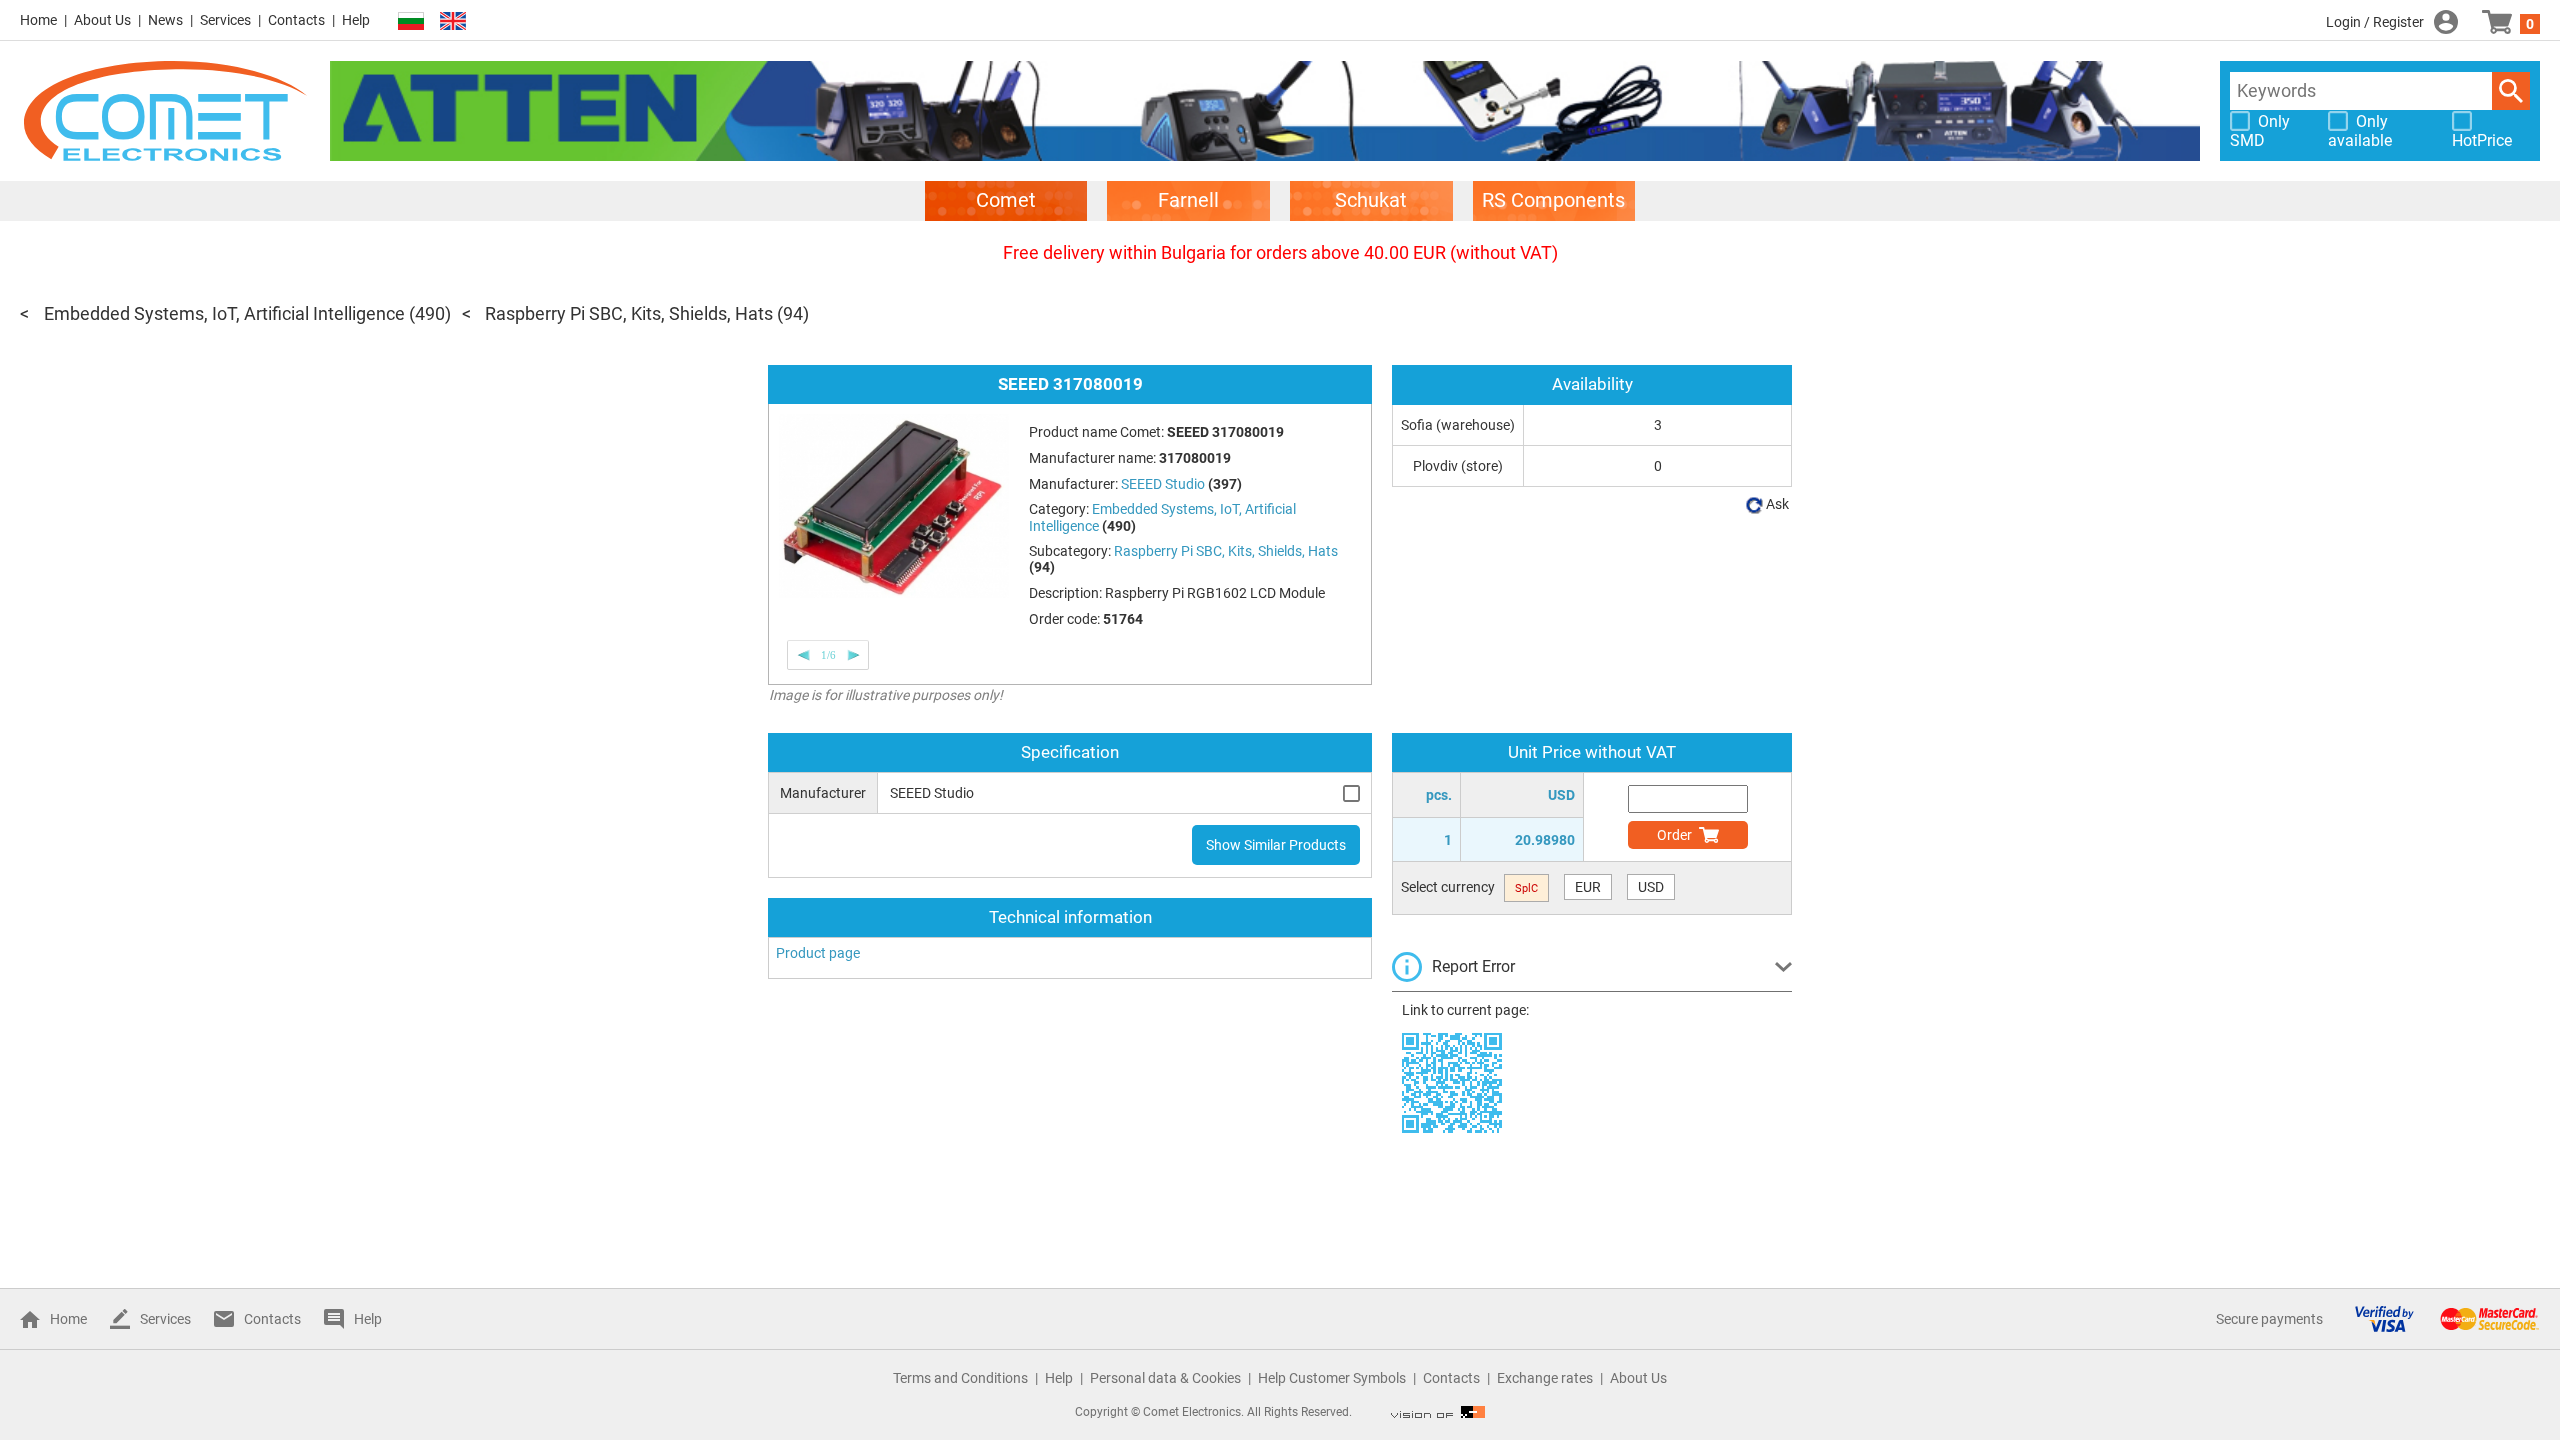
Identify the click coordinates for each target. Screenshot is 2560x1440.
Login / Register (2375, 22)
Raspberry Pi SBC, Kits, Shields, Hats (629, 313)
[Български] (411, 21)
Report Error (1473, 966)
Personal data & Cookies (1165, 1378)
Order (1674, 835)
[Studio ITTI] (1438, 1412)
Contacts (296, 20)
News (165, 20)
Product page (818, 953)
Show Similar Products (1276, 845)
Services (225, 20)
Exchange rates (1545, 1378)
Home (38, 20)
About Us (102, 20)
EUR (1588, 887)
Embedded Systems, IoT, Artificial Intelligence (224, 313)
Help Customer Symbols (1332, 1378)
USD (1651, 887)
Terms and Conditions (960, 1378)
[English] (453, 21)
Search (2511, 91)
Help (356, 20)
